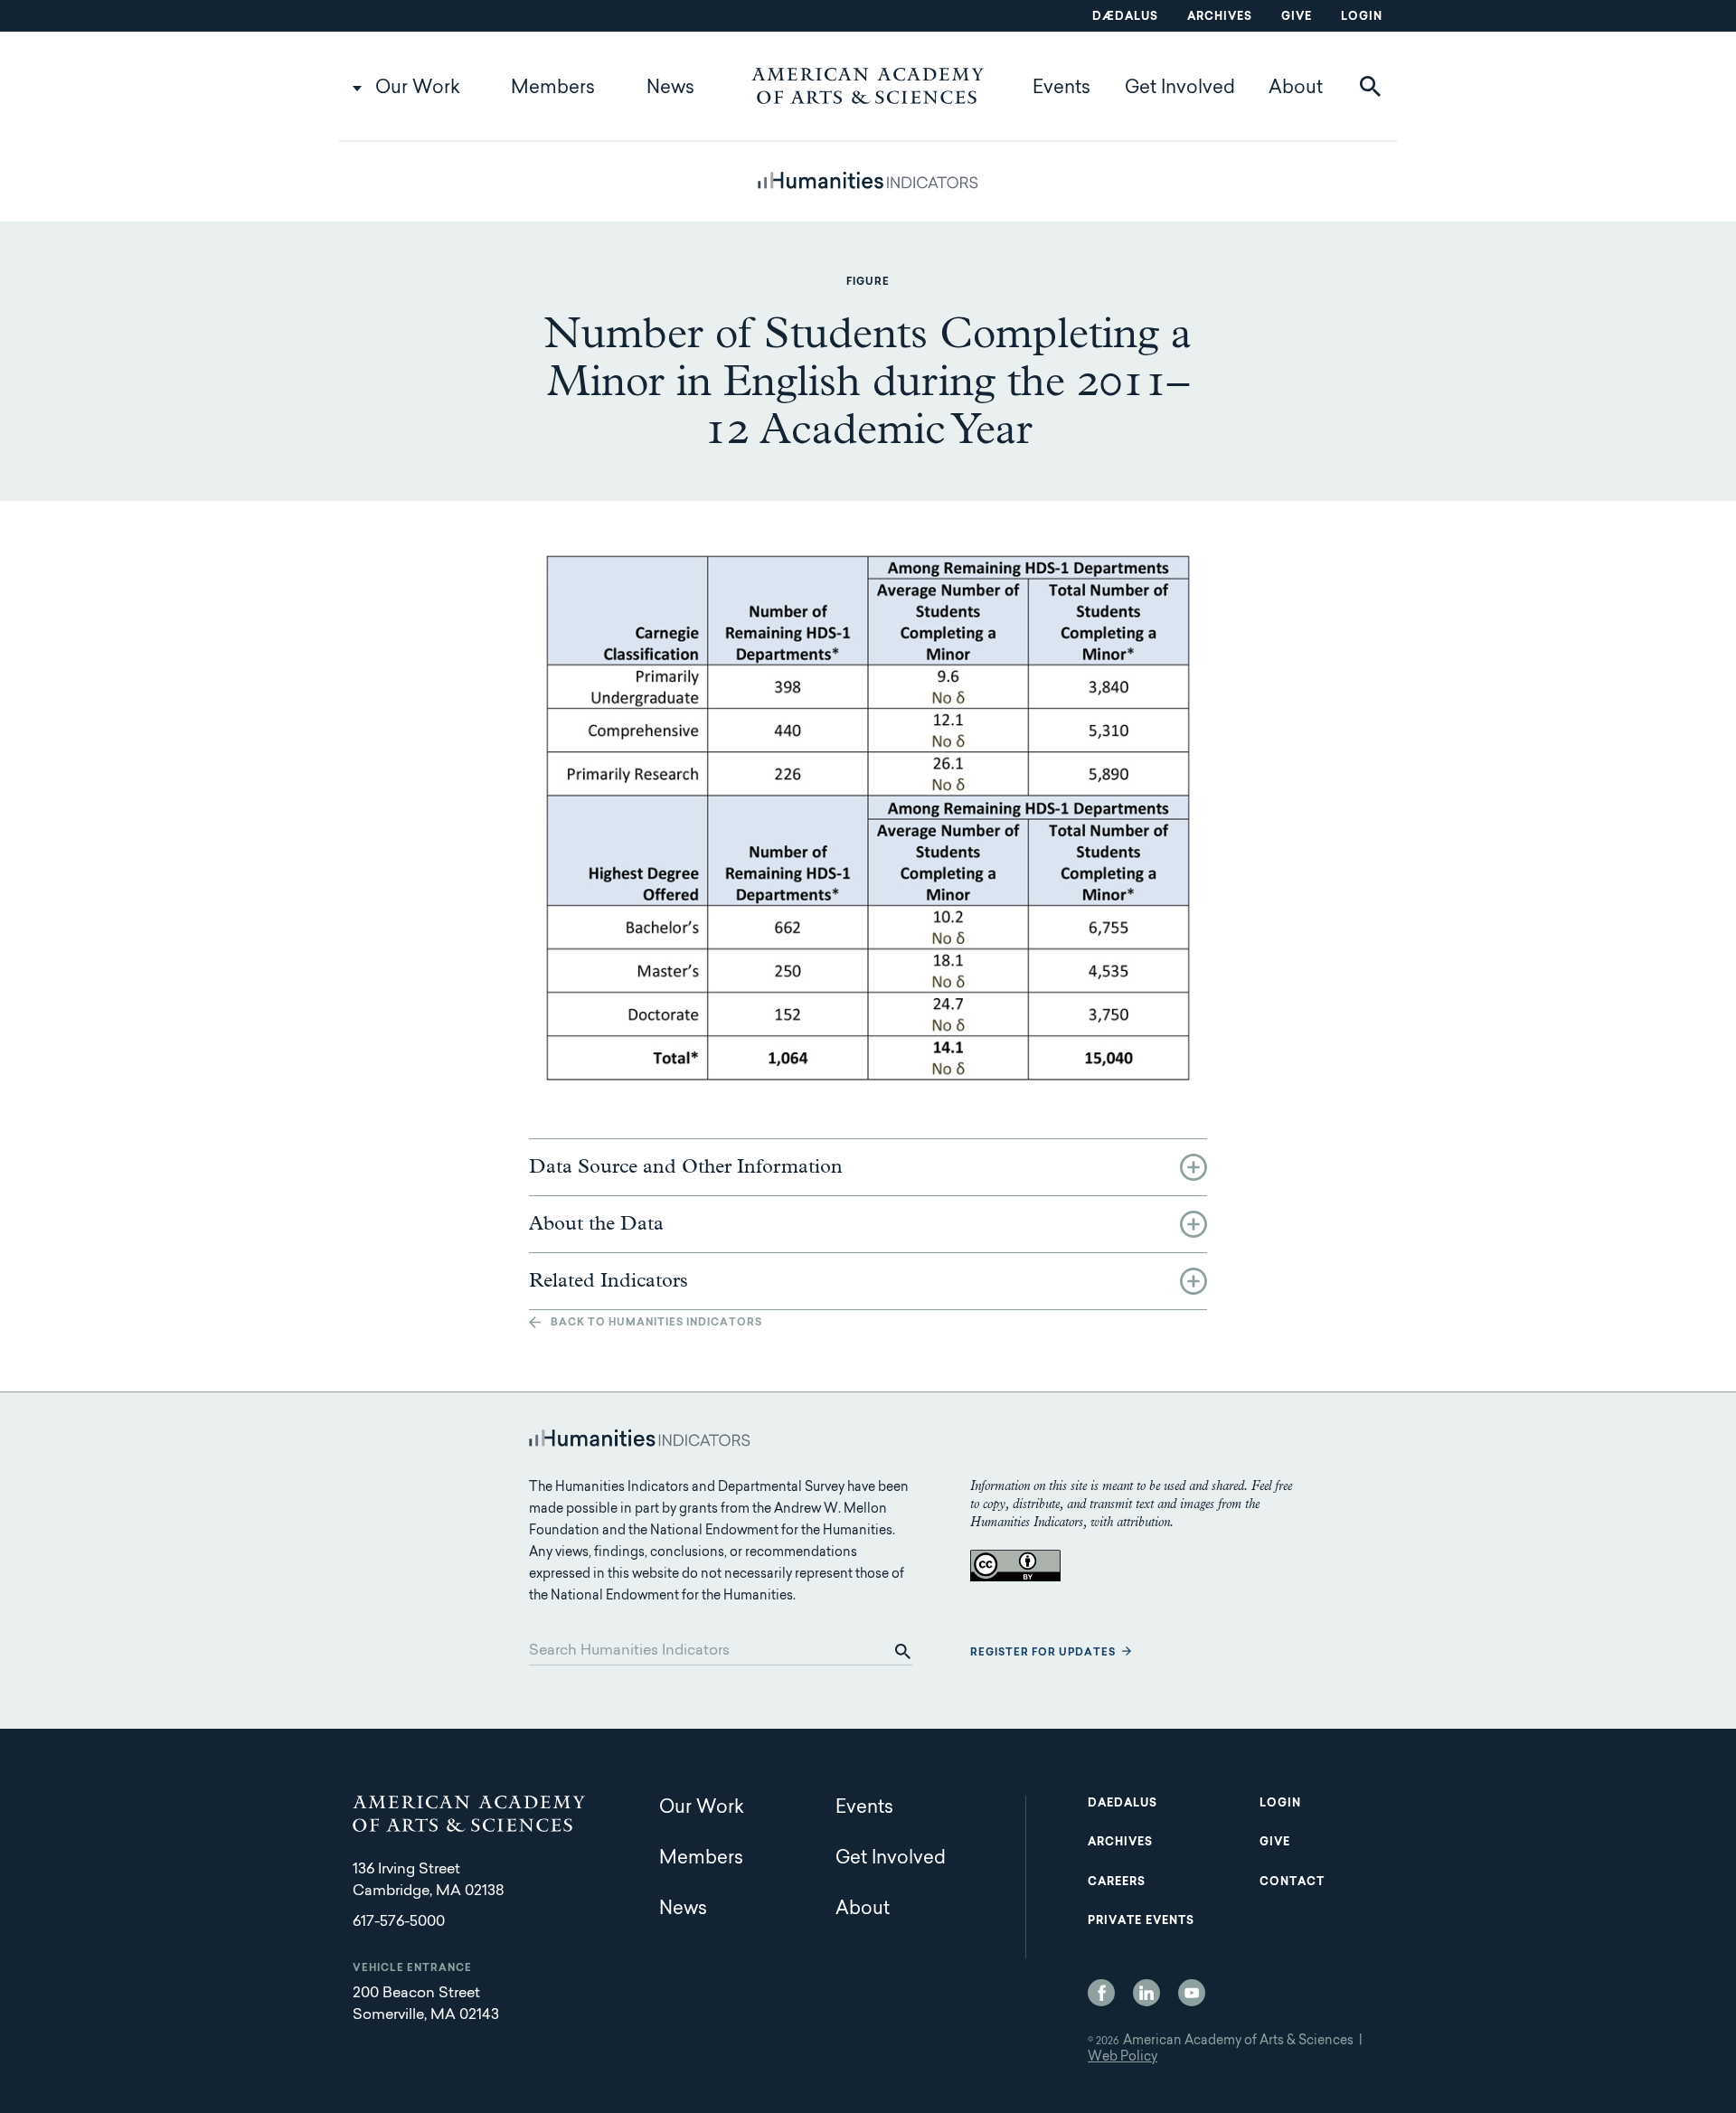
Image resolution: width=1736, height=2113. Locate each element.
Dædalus (1125, 17)
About (1296, 89)
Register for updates (1043, 1653)
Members (553, 89)
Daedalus (1123, 1804)
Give (1297, 17)
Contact (1292, 1882)
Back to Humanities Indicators (656, 1323)
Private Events (1141, 1921)
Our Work (418, 89)
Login (1362, 17)
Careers (1117, 1882)
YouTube (1192, 1993)
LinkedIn (1146, 1993)
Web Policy (1123, 2058)
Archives (1220, 17)
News (670, 89)
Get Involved (1180, 89)
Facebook (1101, 1993)
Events (1061, 89)
